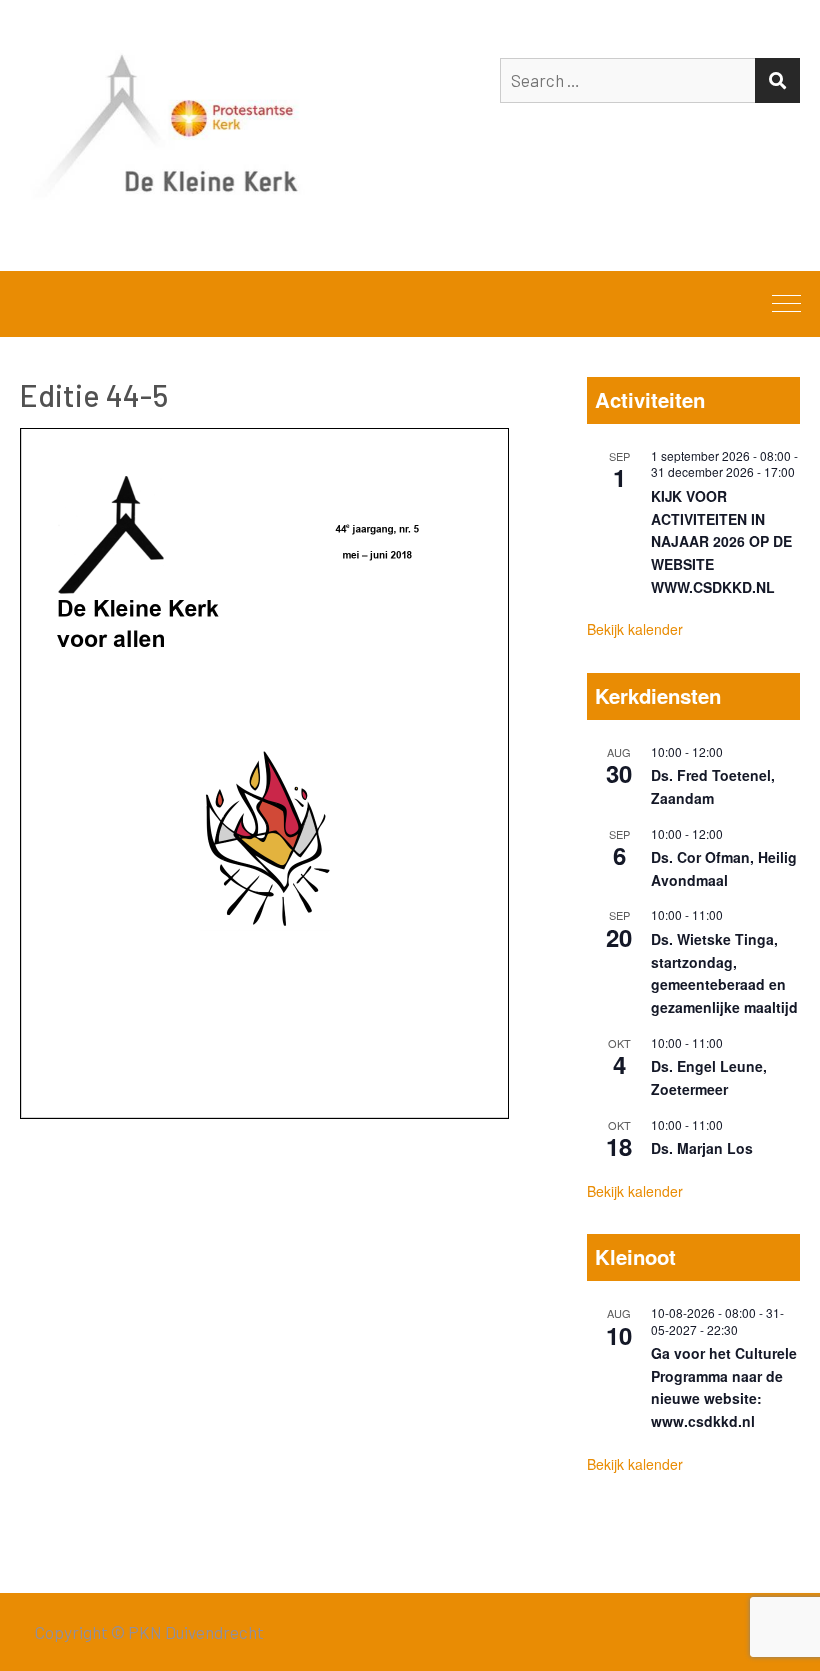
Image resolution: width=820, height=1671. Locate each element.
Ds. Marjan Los (702, 1148)
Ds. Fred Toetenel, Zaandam (713, 786)
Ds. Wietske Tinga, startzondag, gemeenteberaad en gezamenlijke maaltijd (724, 973)
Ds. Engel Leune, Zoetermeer (709, 1077)
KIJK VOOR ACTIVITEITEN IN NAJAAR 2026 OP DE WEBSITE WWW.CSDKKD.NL (721, 541)
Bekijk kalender (635, 629)
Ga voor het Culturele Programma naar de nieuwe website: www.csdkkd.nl (724, 1387)
